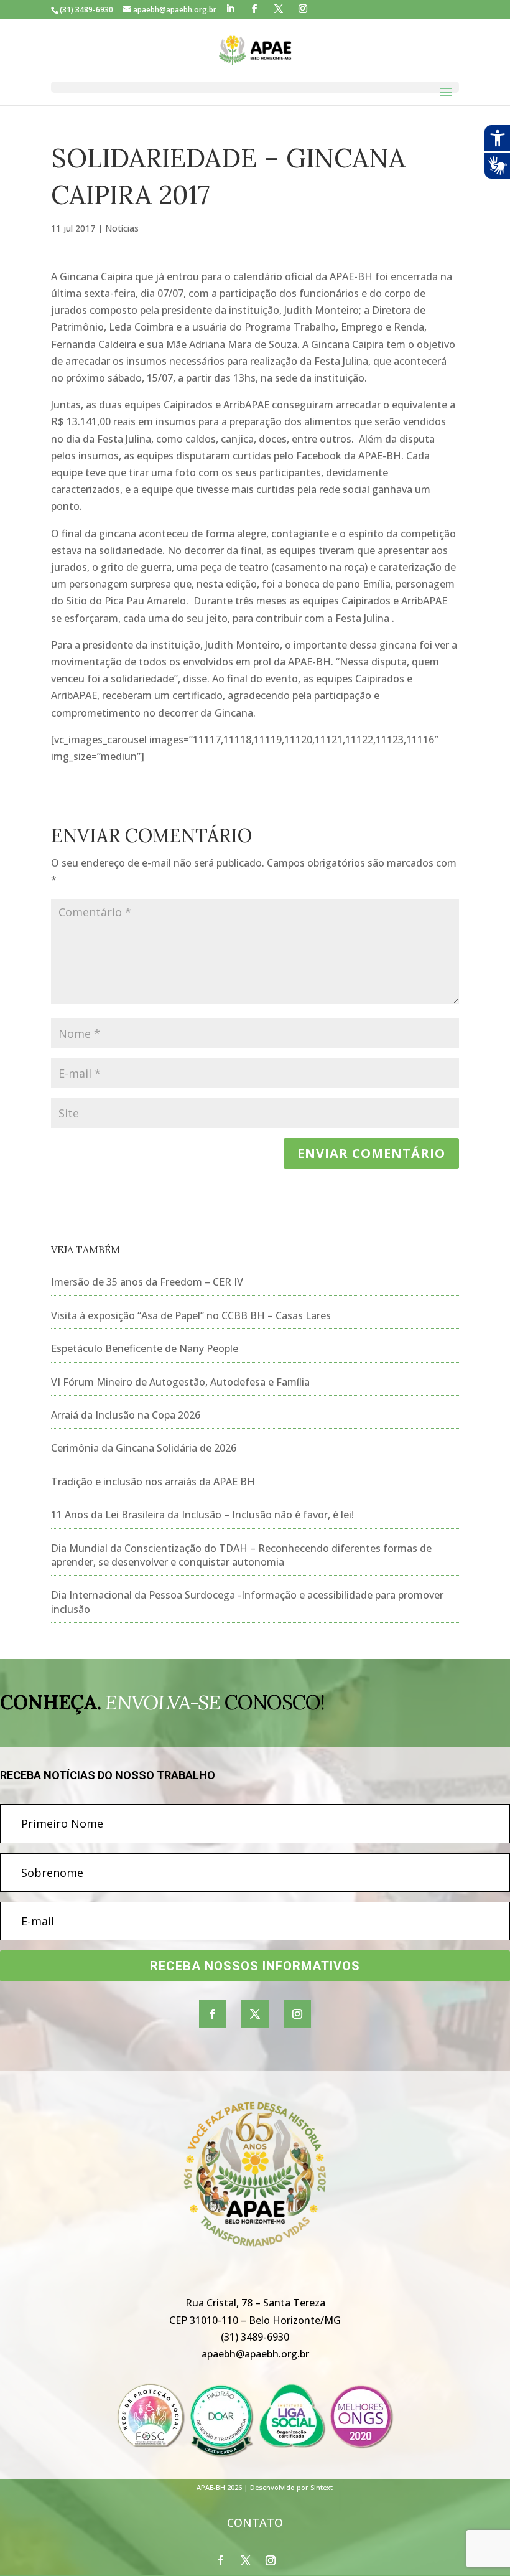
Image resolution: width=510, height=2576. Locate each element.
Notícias (122, 228)
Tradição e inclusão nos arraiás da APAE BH (153, 1482)
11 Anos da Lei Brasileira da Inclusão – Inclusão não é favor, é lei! (202, 1515)
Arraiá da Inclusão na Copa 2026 (126, 1415)
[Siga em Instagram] (297, 2014)
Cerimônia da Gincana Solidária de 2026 (144, 1448)
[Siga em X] (255, 2014)
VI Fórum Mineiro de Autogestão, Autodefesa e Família (180, 1382)
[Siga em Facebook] (213, 2014)
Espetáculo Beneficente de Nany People (145, 1348)
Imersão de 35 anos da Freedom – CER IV (147, 1282)
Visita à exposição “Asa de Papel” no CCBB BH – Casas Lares (191, 1315)
